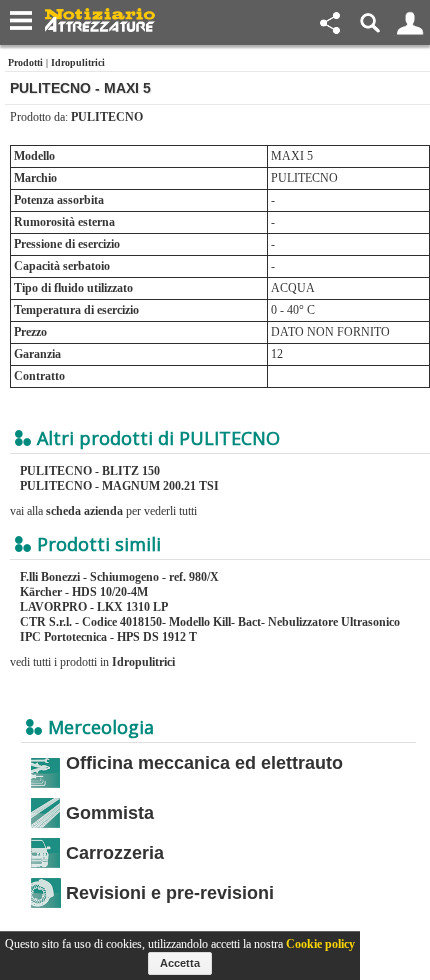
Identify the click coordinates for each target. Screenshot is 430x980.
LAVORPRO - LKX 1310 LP (94, 607)
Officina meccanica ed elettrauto (204, 763)
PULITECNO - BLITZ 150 (90, 471)
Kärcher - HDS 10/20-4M (84, 592)
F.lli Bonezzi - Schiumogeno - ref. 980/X (119, 577)
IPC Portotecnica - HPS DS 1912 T (108, 637)
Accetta (180, 963)
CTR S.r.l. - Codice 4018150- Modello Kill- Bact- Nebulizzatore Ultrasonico (210, 622)
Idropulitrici (78, 62)
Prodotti (25, 62)
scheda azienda (84, 511)
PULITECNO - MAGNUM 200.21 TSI (119, 486)
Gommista (110, 813)
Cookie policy (320, 944)
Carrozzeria (115, 853)
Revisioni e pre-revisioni (170, 893)
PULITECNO (107, 117)
